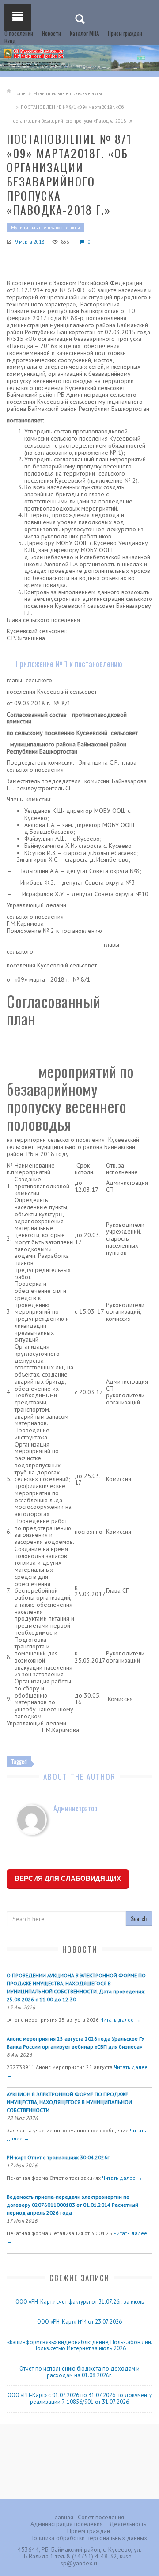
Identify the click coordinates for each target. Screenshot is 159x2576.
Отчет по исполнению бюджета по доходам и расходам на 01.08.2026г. (79, 2372)
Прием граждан (125, 33)
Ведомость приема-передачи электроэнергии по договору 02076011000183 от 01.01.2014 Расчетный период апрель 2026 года (72, 2205)
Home (19, 93)
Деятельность (128, 2524)
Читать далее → (120, 2020)
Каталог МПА (84, 33)
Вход (10, 41)
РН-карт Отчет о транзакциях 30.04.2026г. (59, 2157)
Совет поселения (101, 2517)
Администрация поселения (67, 2524)
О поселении (19, 33)
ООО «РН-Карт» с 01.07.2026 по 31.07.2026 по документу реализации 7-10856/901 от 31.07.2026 (80, 2398)
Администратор (75, 1808)
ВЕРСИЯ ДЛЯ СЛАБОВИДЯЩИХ (68, 1878)
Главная (63, 2517)
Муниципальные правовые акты (68, 93)
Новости (51, 33)
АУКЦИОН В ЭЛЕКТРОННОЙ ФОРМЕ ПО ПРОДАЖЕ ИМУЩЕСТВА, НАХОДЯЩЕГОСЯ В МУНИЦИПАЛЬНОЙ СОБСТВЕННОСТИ (69, 2102)
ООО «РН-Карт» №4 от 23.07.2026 (79, 2322)
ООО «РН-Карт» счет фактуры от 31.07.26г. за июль (80, 2302)
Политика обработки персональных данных (88, 2538)
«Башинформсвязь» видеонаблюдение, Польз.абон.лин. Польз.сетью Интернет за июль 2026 (80, 2345)
